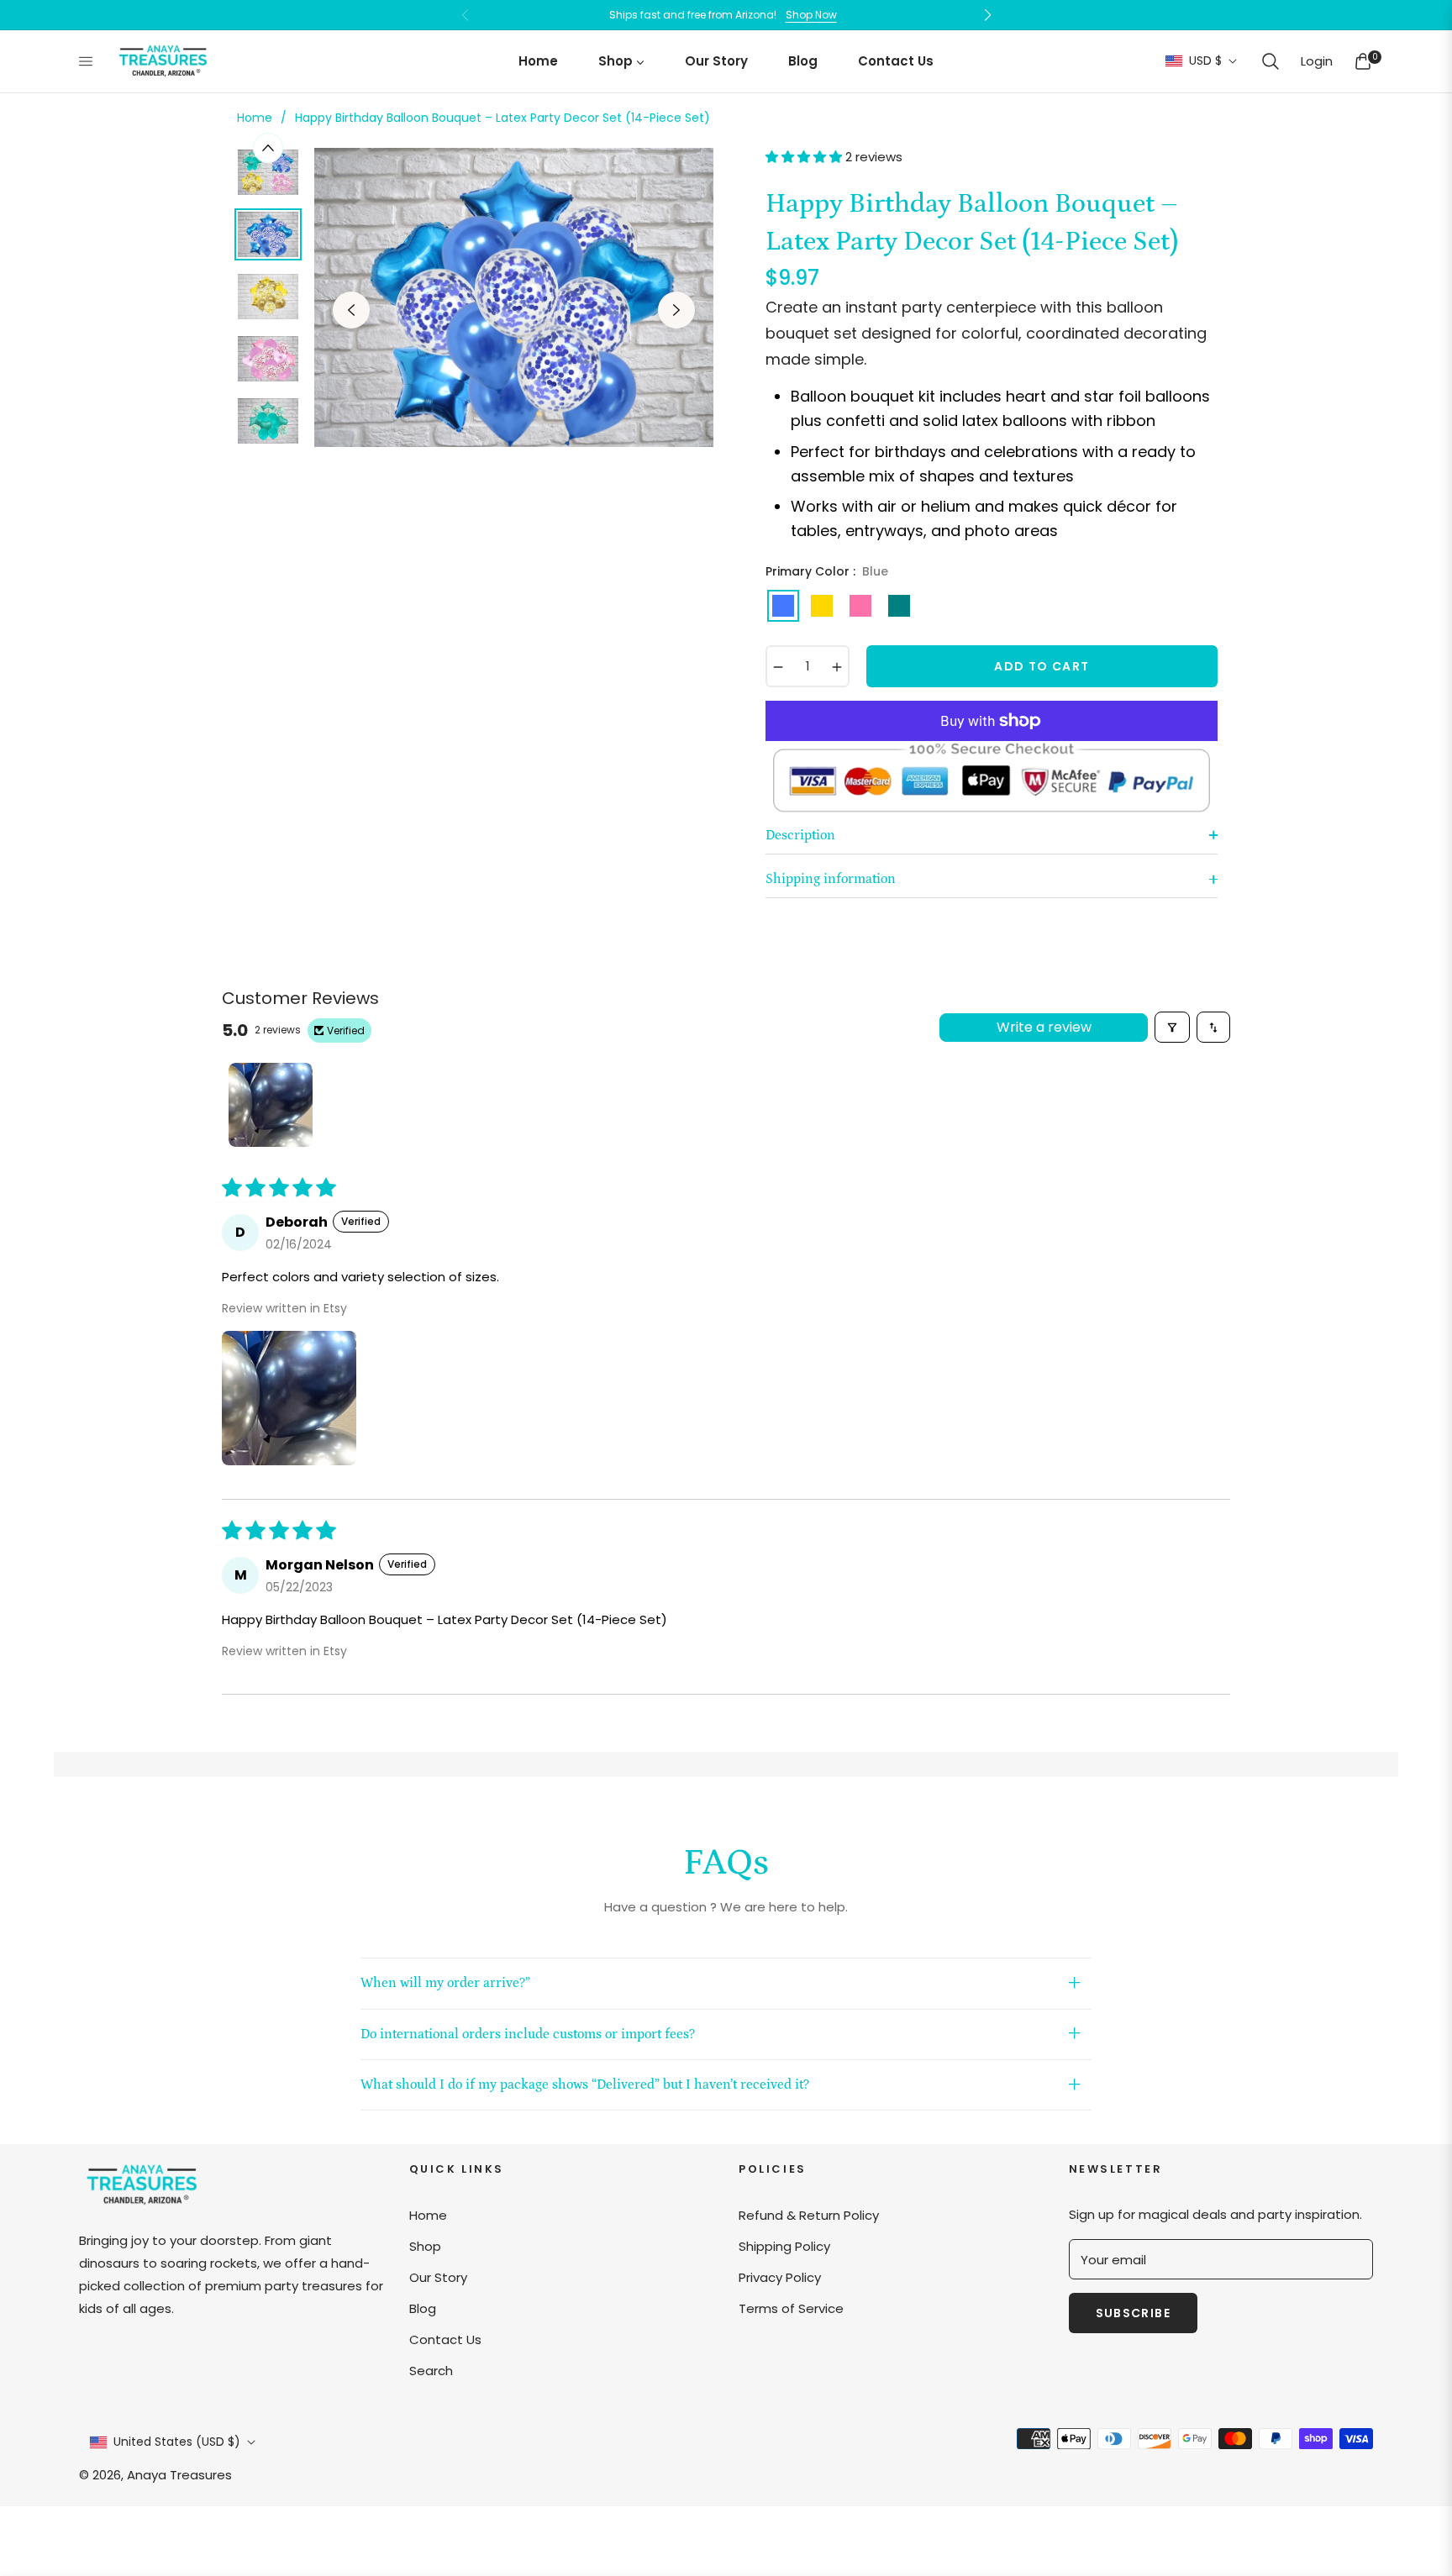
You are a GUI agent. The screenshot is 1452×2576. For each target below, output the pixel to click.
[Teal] (899, 606)
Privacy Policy (780, 2277)
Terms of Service (791, 2308)
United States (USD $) (177, 2442)
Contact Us (445, 2339)
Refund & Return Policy (809, 2215)
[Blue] (783, 606)
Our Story (438, 2277)
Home (255, 118)
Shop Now (811, 15)
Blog (423, 2308)
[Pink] (860, 606)
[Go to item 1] (271, 1105)
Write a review (1044, 1027)
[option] (514, 297)
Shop (425, 2246)
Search (431, 2371)
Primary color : (827, 571)
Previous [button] (351, 310)
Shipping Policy (784, 2246)
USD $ (1205, 61)
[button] (1270, 61)
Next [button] (676, 310)
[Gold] (822, 606)
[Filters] (1172, 1027)
